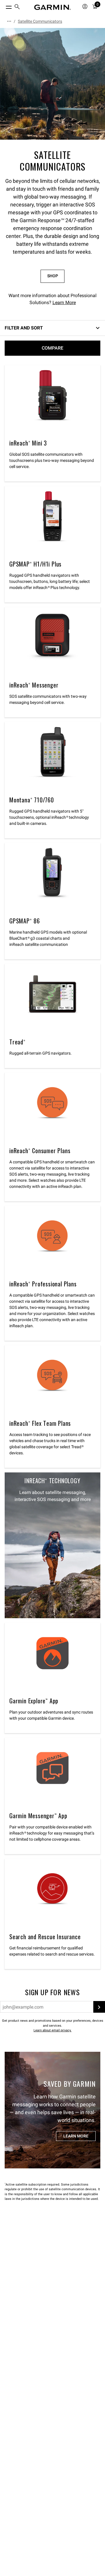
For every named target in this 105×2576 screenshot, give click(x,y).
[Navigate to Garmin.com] (52, 7)
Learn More (64, 303)
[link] (52, 84)
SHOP (53, 276)
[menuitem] (17, 7)
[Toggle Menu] (3, 6)
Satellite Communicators (40, 21)
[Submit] (99, 2007)
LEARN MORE (76, 2136)
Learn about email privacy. (52, 2030)
